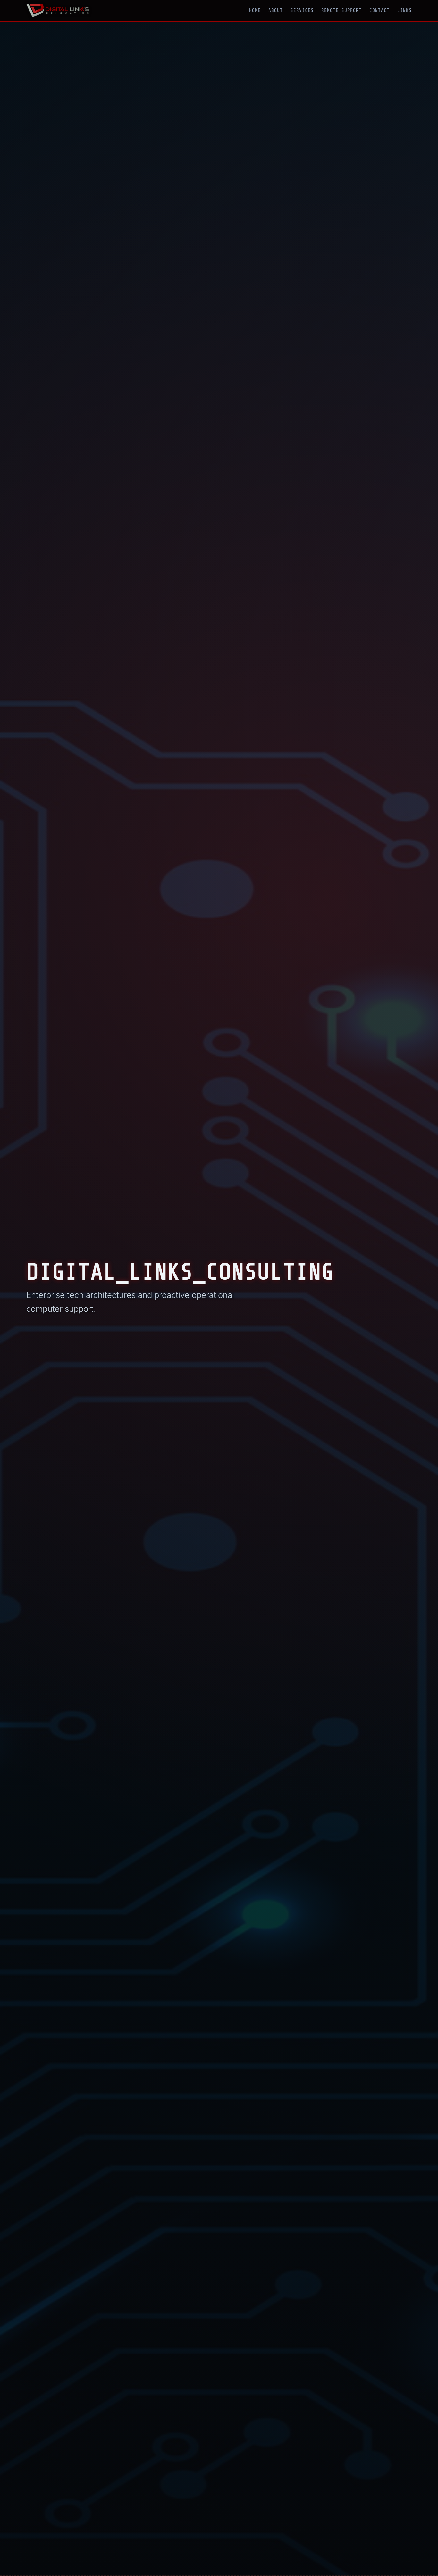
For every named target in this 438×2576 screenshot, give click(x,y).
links (404, 10)
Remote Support (341, 10)
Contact (379, 10)
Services (302, 10)
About (276, 10)
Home (255, 10)
